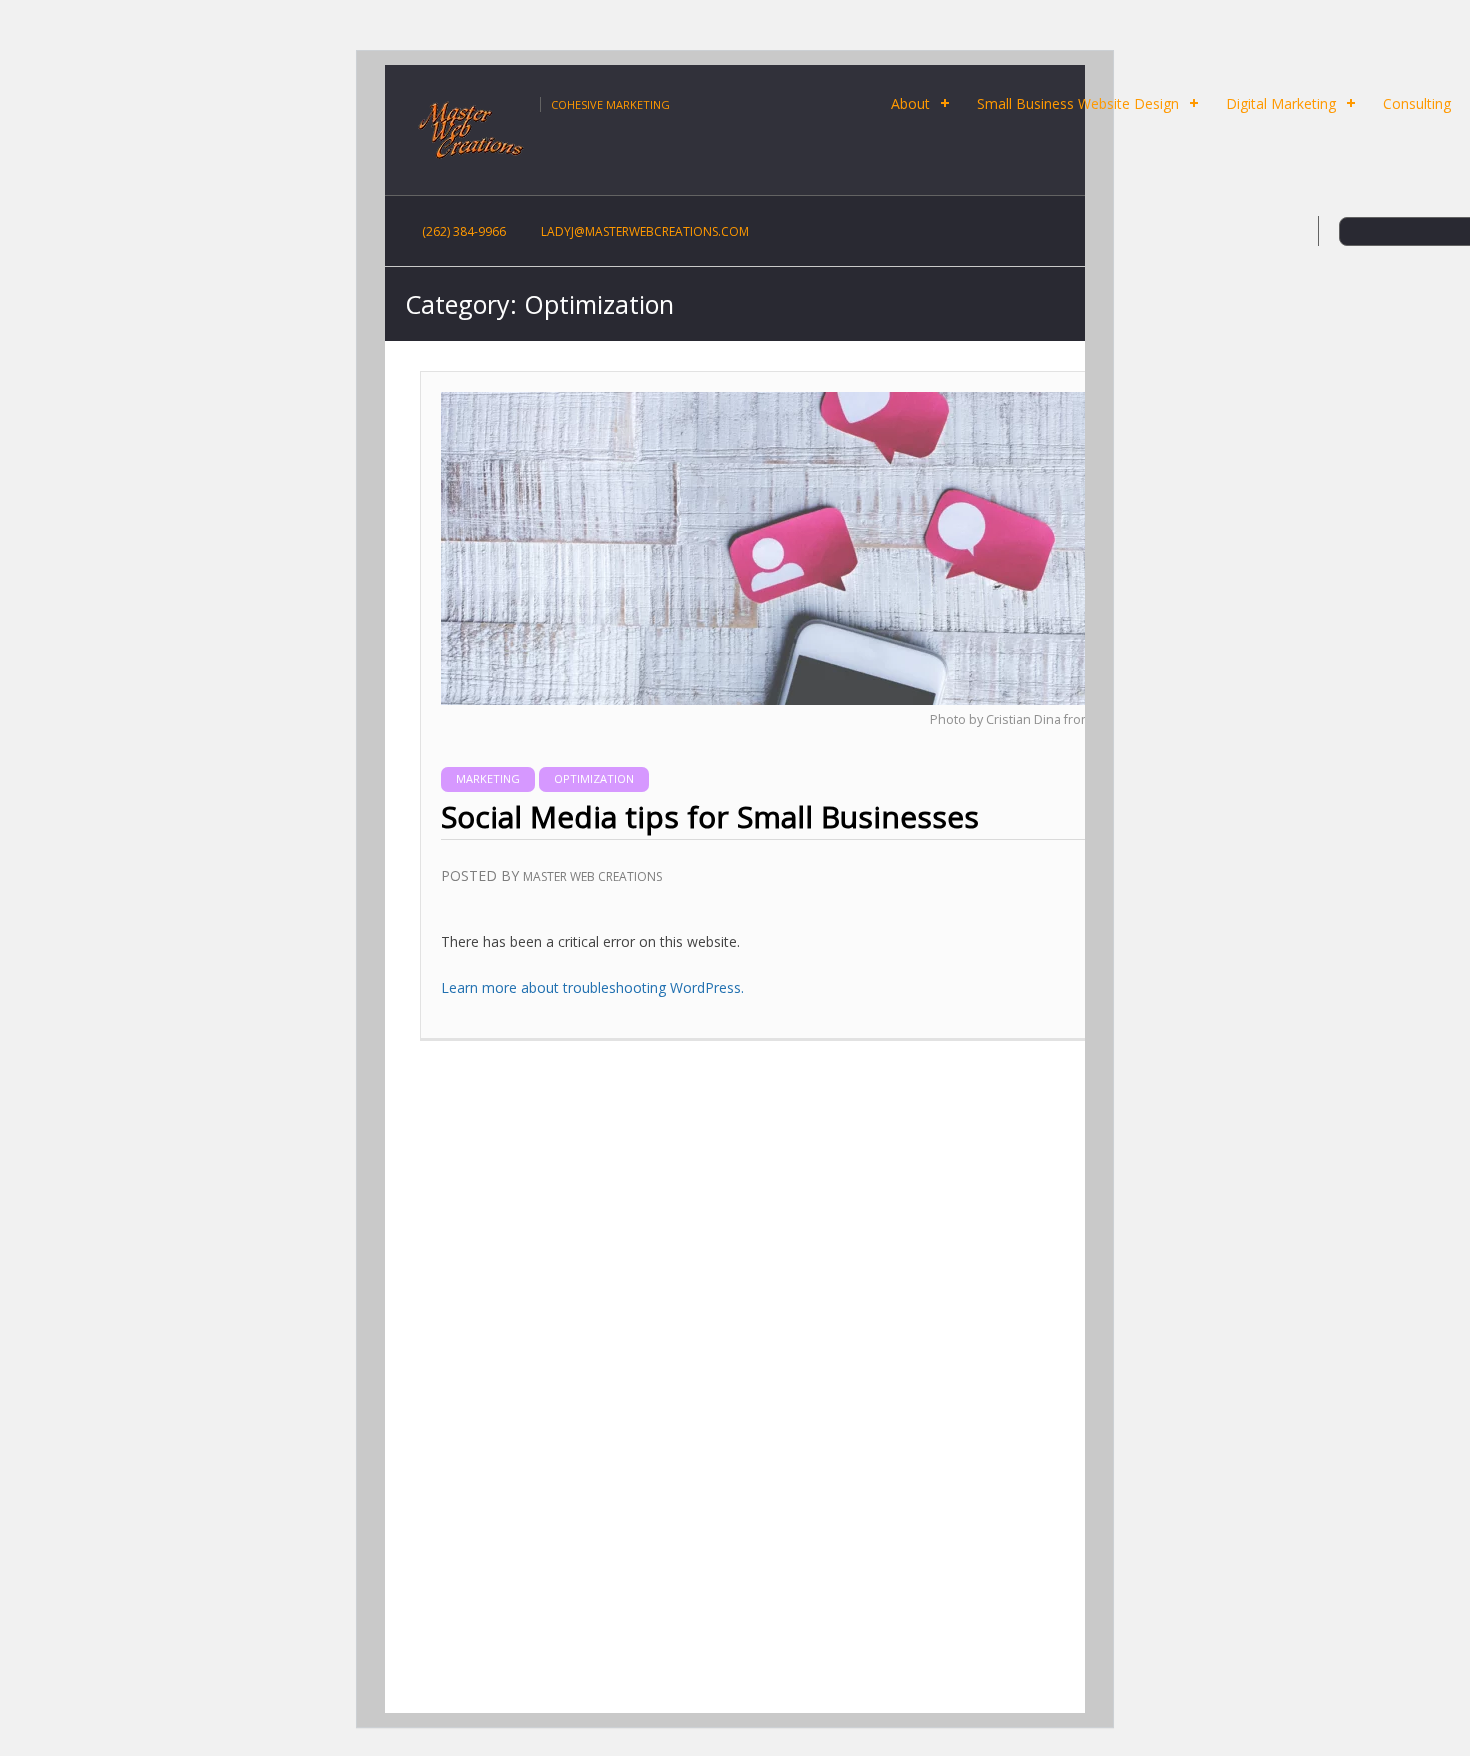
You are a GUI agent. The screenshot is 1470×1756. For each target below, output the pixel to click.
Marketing (488, 778)
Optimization (594, 778)
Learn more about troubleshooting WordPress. (592, 987)
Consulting (1417, 103)
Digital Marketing (1281, 103)
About (910, 103)
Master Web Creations (592, 876)
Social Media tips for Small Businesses (710, 816)
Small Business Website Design (1078, 103)
